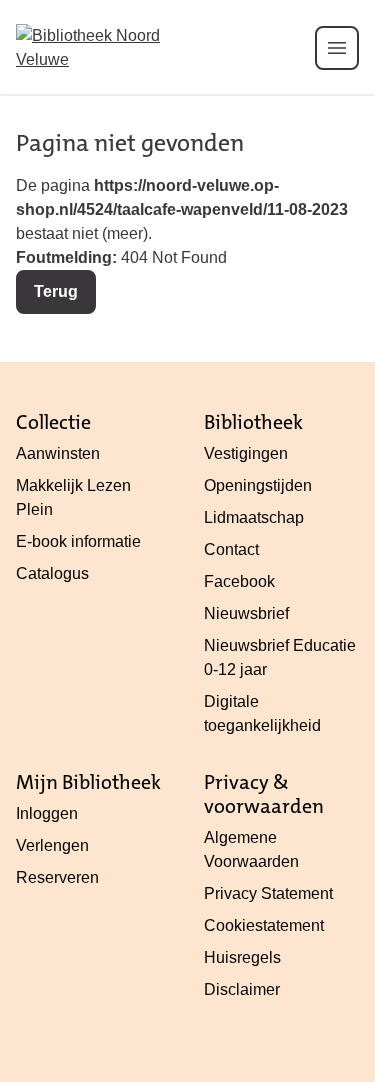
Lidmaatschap (254, 517)
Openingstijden (258, 485)
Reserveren (57, 877)
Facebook (239, 581)
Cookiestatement (264, 925)
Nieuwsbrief (246, 613)
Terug (56, 291)
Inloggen (47, 813)
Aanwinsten (58, 453)
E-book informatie (78, 541)
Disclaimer (242, 989)
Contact (231, 549)
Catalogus (52, 573)
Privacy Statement (268, 893)
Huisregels (242, 957)
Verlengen (52, 845)
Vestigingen (246, 453)
